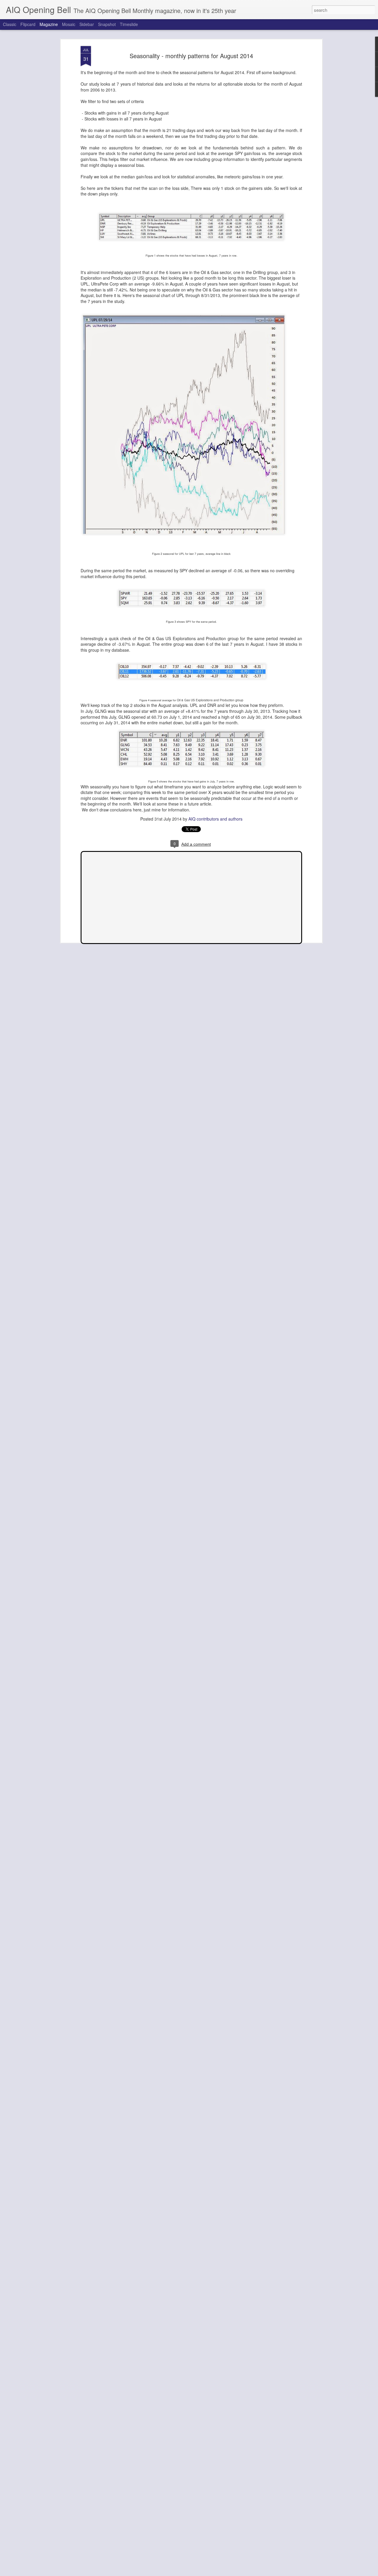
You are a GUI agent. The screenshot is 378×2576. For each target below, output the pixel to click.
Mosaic (69, 24)
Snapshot (107, 24)
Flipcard (28, 24)
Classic (10, 24)
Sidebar (87, 24)
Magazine (49, 24)
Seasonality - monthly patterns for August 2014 (191, 56)
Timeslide (129, 24)
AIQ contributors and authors (215, 819)
